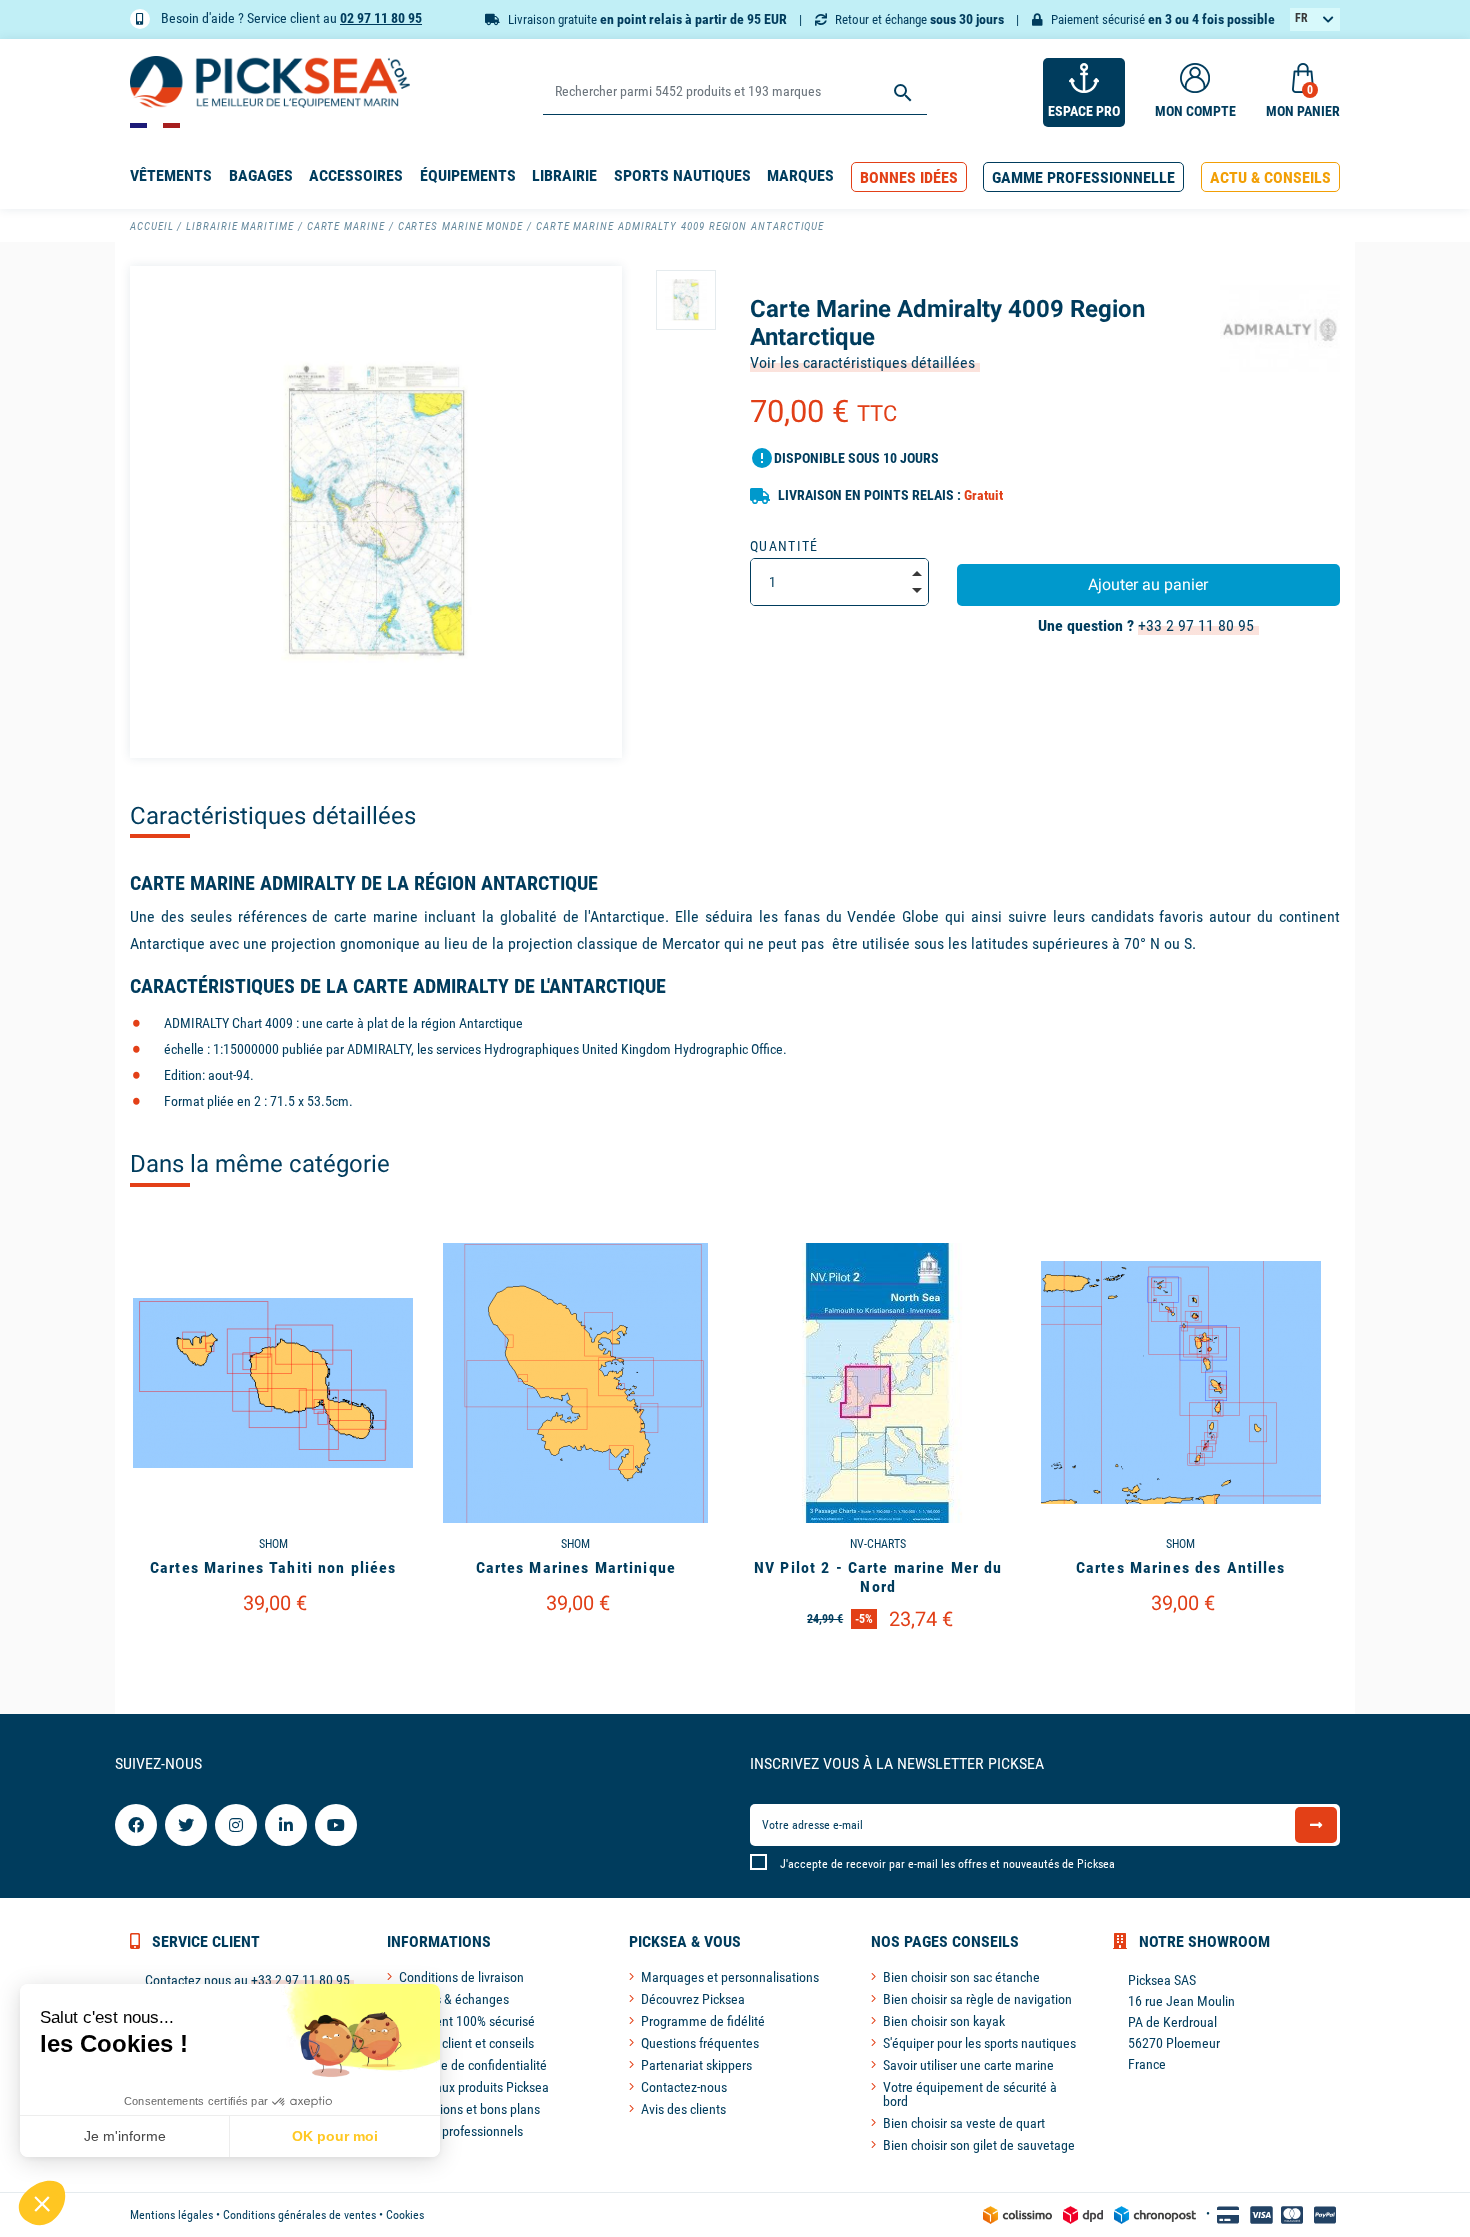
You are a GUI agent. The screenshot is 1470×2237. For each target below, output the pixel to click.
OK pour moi (335, 2136)
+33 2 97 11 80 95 (1196, 625)
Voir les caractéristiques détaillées (862, 362)
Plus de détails (273, 1653)
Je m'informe (125, 2136)
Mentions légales (171, 2215)
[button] (909, 177)
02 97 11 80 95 (381, 18)
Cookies (405, 2215)
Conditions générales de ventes (299, 2215)
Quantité (784, 546)
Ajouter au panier (1148, 584)
